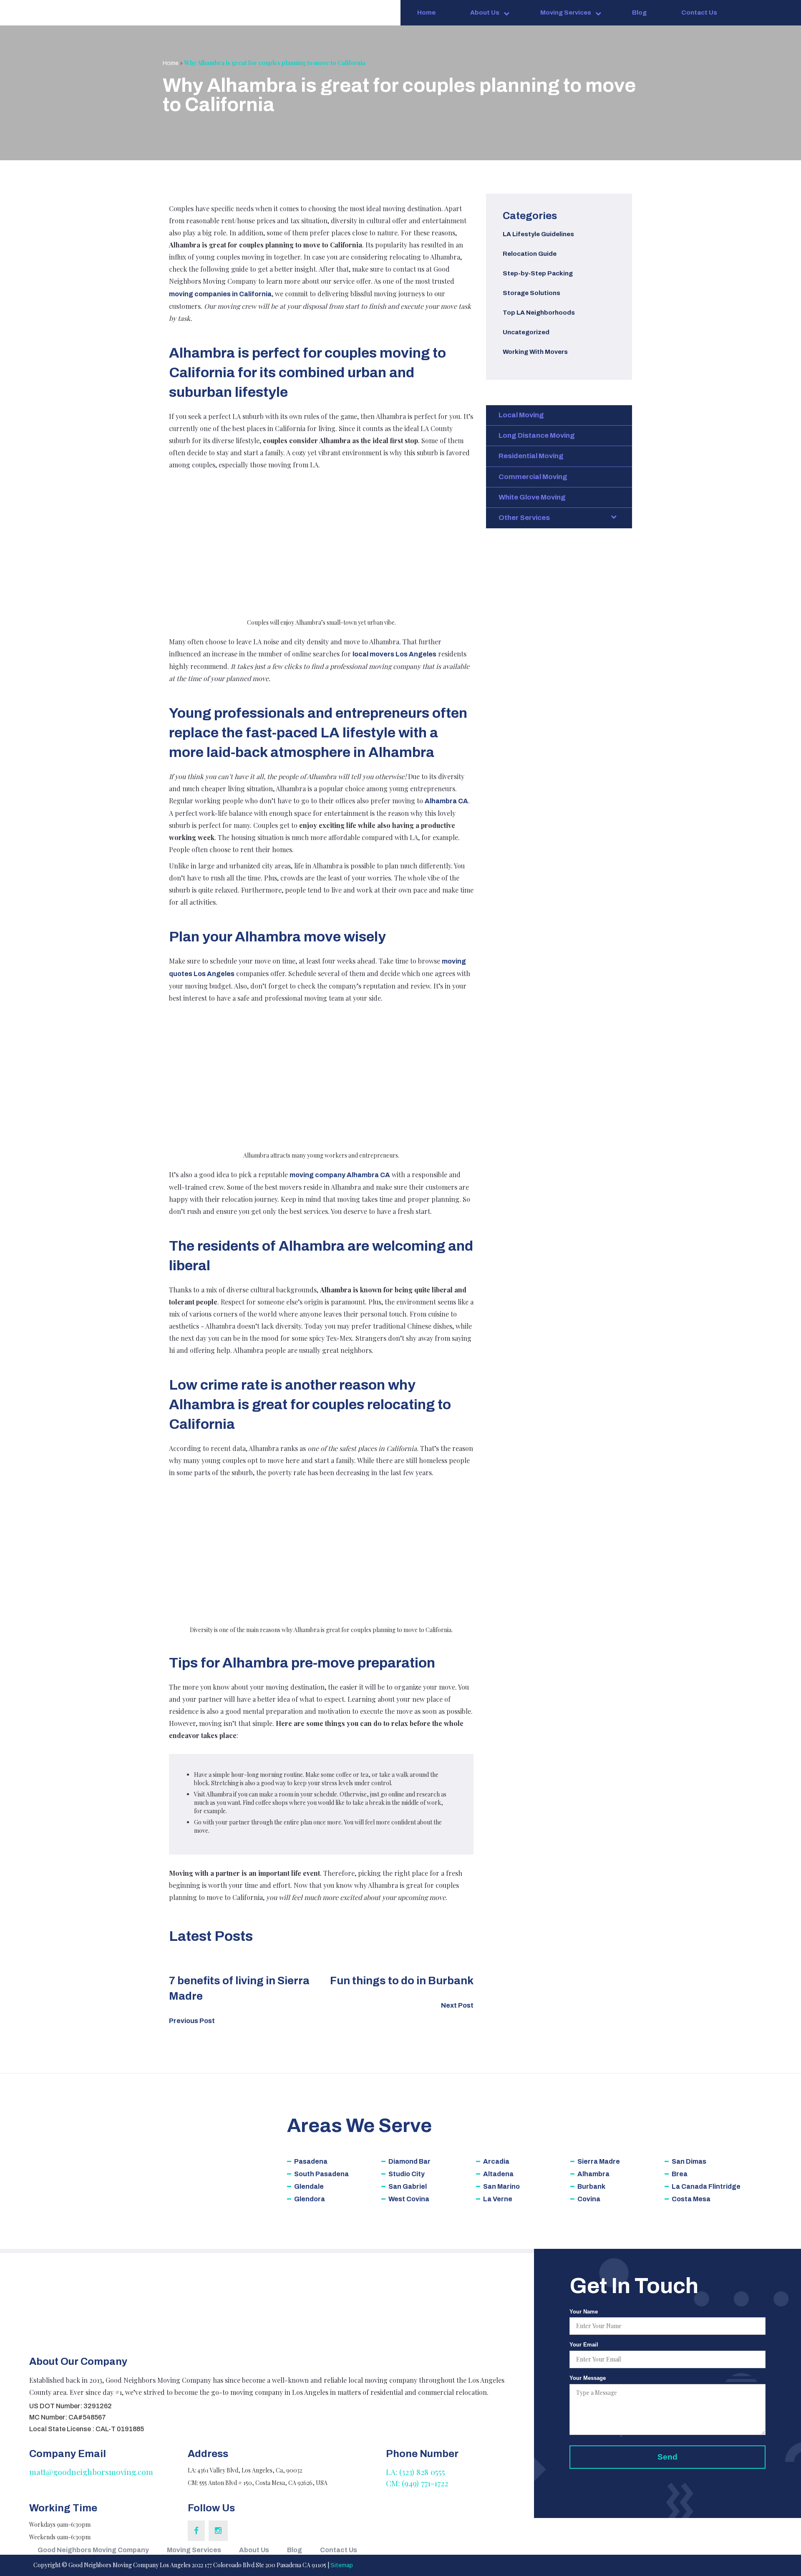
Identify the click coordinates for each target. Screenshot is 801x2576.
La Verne (498, 2199)
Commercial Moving (533, 477)
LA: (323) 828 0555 (416, 2472)
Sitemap (342, 2565)
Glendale (309, 2186)
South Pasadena (321, 2174)
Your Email (584, 2345)
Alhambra (593, 2174)
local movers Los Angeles (394, 654)
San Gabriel (408, 2186)
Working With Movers (535, 352)
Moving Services (566, 13)
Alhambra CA (446, 801)
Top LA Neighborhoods (539, 313)
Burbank (591, 2186)
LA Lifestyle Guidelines (538, 234)
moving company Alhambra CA (340, 1175)
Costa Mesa (691, 2199)
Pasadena (311, 2161)
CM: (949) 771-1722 (417, 2483)
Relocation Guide (530, 254)
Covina (589, 2199)
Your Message (588, 2378)
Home (426, 13)
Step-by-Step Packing (538, 273)
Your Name (584, 2312)
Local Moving (521, 415)
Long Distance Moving (537, 435)
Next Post (457, 2005)
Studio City (407, 2174)
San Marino (501, 2186)
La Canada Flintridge (706, 2186)
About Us (485, 13)
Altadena (498, 2174)
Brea (680, 2174)
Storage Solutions (531, 293)
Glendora (310, 2199)
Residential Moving (531, 456)
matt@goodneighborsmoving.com (91, 2472)
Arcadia (496, 2161)
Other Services (524, 518)
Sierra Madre (599, 2161)
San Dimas (689, 2161)
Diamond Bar (409, 2161)
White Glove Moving (532, 497)
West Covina (409, 2199)
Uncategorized (526, 332)
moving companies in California (220, 294)
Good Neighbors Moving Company (93, 2550)
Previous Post (192, 2021)
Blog (639, 13)
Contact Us (699, 13)
